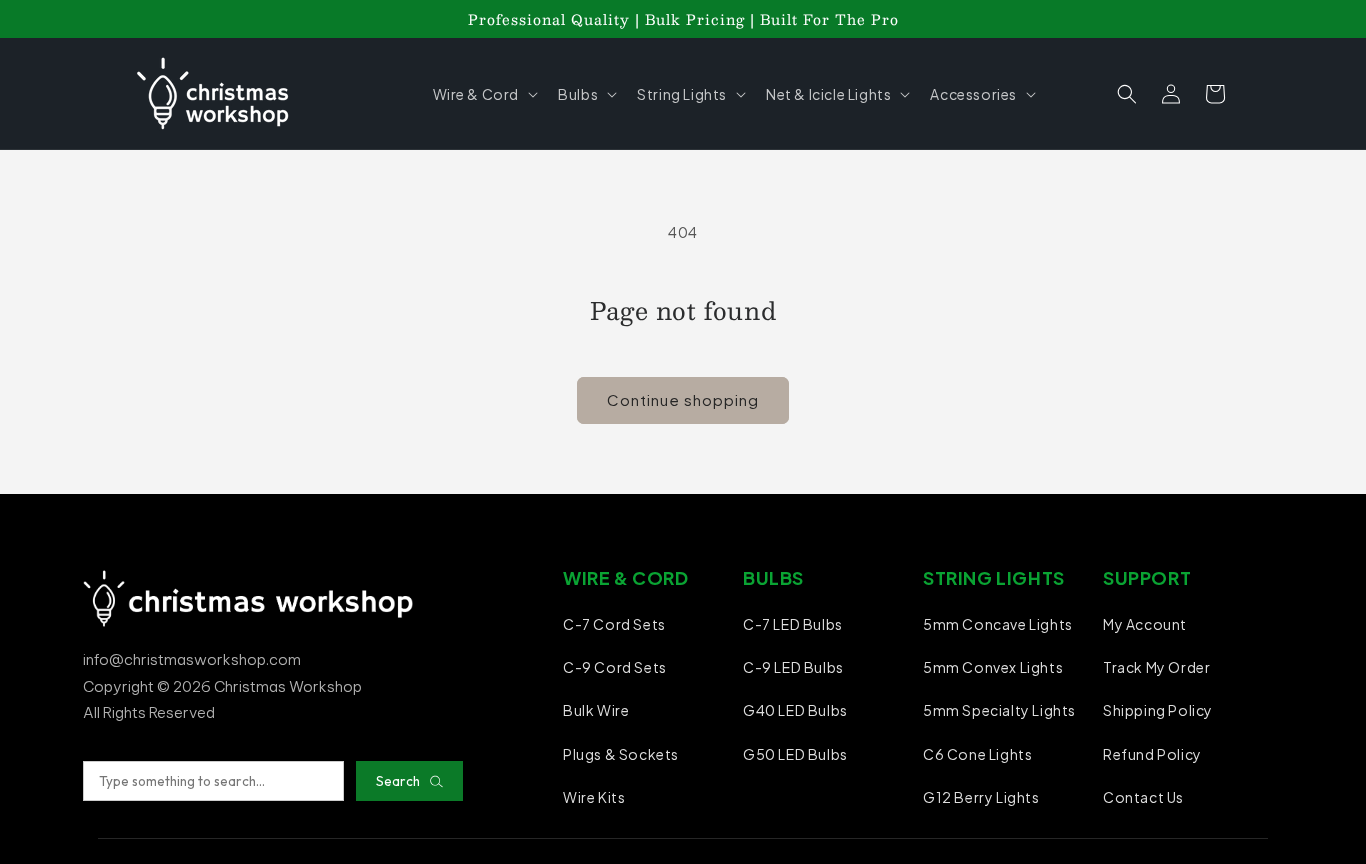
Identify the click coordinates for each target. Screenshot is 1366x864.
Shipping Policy (1158, 710)
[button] (484, 94)
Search (398, 781)
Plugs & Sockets (621, 754)
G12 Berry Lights (981, 797)
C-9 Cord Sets (615, 667)
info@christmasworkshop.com (192, 659)
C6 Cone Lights (977, 754)
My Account (1145, 624)
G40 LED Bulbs (795, 710)
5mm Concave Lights (998, 624)
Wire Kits (594, 797)
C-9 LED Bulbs (793, 667)
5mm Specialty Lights (999, 710)
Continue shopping (683, 399)
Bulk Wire (596, 710)
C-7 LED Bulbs (793, 624)
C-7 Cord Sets (614, 624)
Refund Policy (1152, 754)
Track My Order (1156, 667)
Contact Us (1143, 797)
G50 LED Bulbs (795, 754)
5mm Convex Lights (993, 667)
